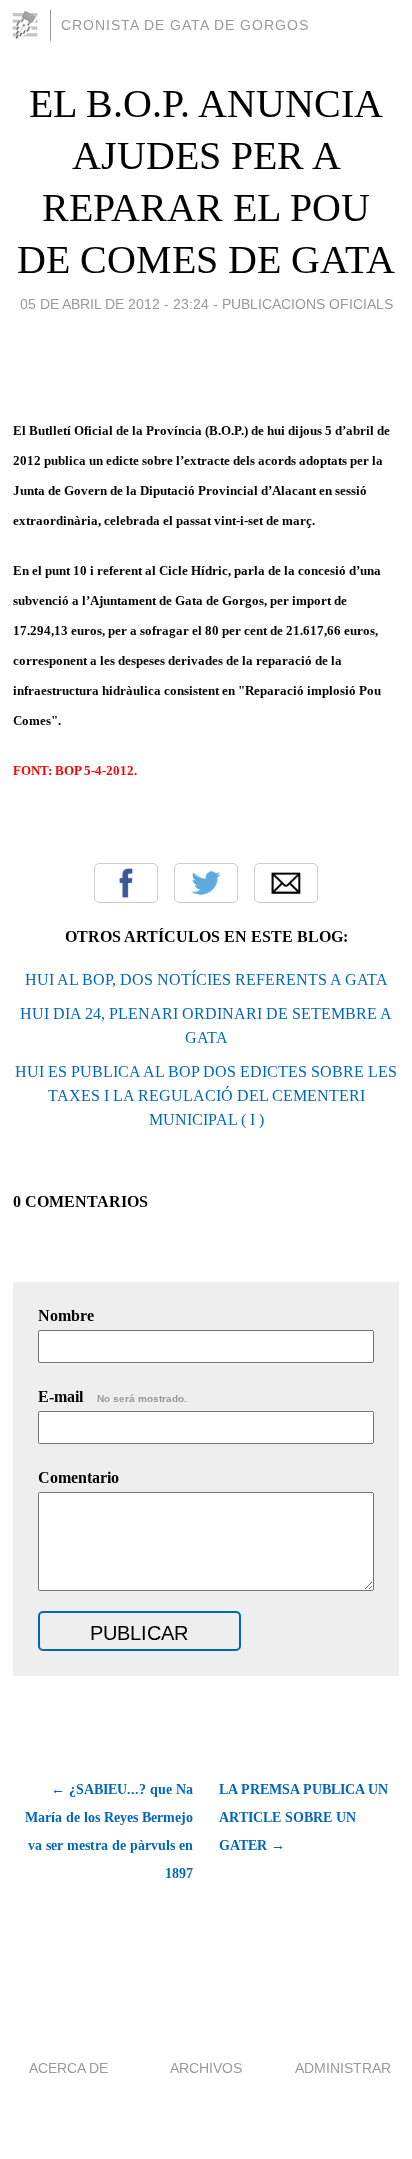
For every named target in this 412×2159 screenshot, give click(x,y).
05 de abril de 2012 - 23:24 (114, 304)
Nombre (66, 1315)
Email (286, 883)
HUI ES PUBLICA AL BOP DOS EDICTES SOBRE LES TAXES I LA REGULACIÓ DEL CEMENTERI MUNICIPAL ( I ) (206, 1095)
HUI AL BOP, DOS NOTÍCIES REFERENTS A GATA (206, 979)
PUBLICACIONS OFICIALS (307, 304)
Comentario (78, 1477)
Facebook (126, 883)
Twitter (206, 883)
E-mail (112, 1396)
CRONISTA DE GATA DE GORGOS (185, 25)
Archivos (206, 2068)
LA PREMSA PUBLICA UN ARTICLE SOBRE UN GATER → (303, 1817)
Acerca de (68, 2068)
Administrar (343, 2068)
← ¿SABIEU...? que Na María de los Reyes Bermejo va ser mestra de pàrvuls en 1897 (109, 1831)
